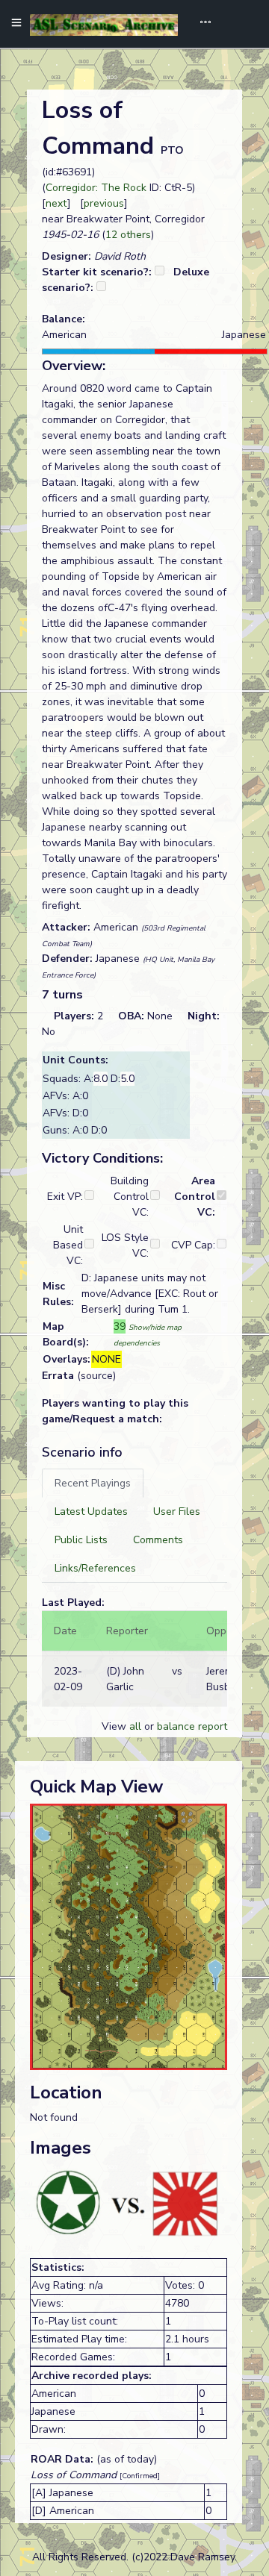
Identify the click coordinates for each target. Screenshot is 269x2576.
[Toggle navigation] (200, 24)
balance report (192, 1726)
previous (104, 203)
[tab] (93, 1483)
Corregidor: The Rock (96, 188)
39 (120, 1326)
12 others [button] (128, 235)
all (135, 1726)
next (56, 203)
